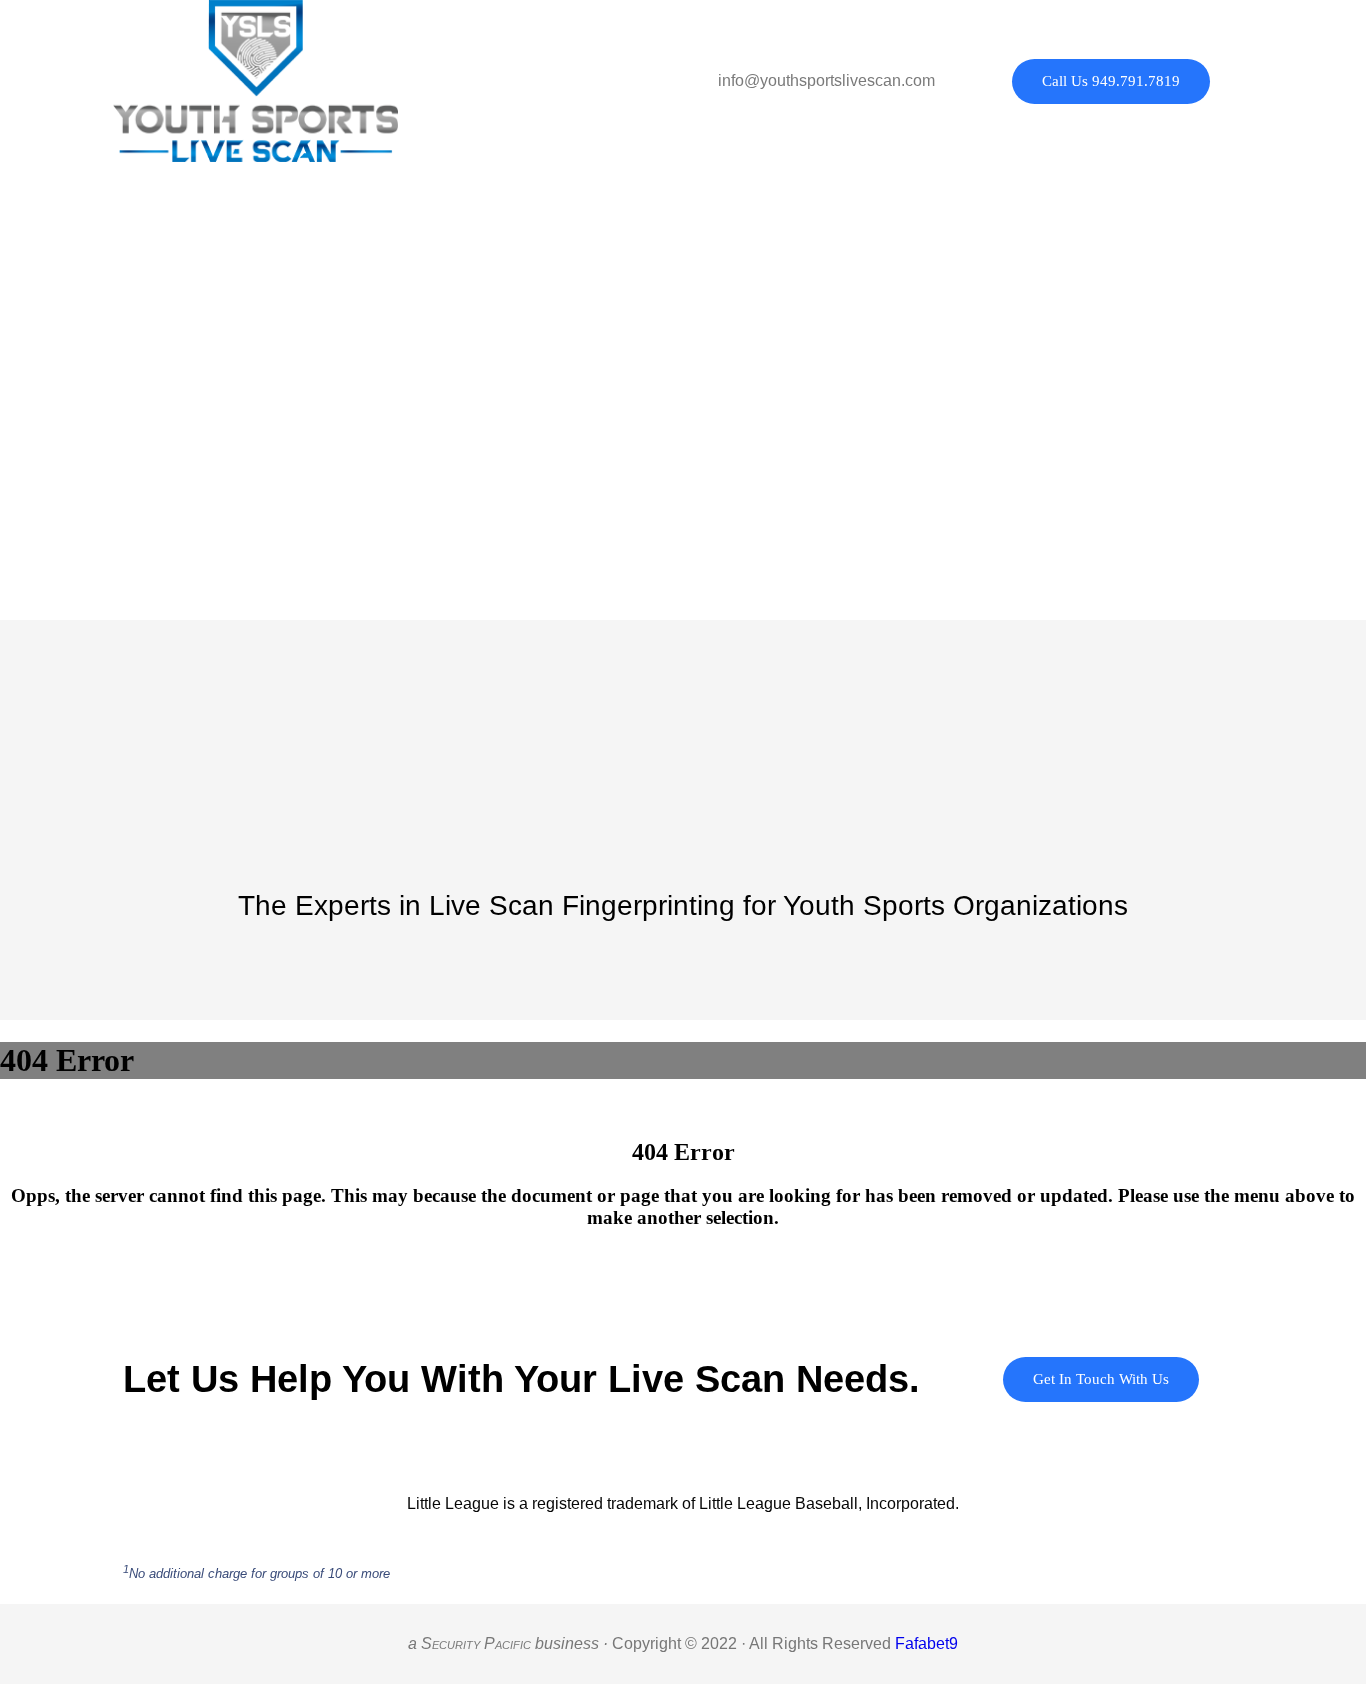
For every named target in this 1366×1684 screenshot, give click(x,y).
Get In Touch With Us (1101, 1379)
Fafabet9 (926, 1643)
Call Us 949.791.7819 (1111, 81)
